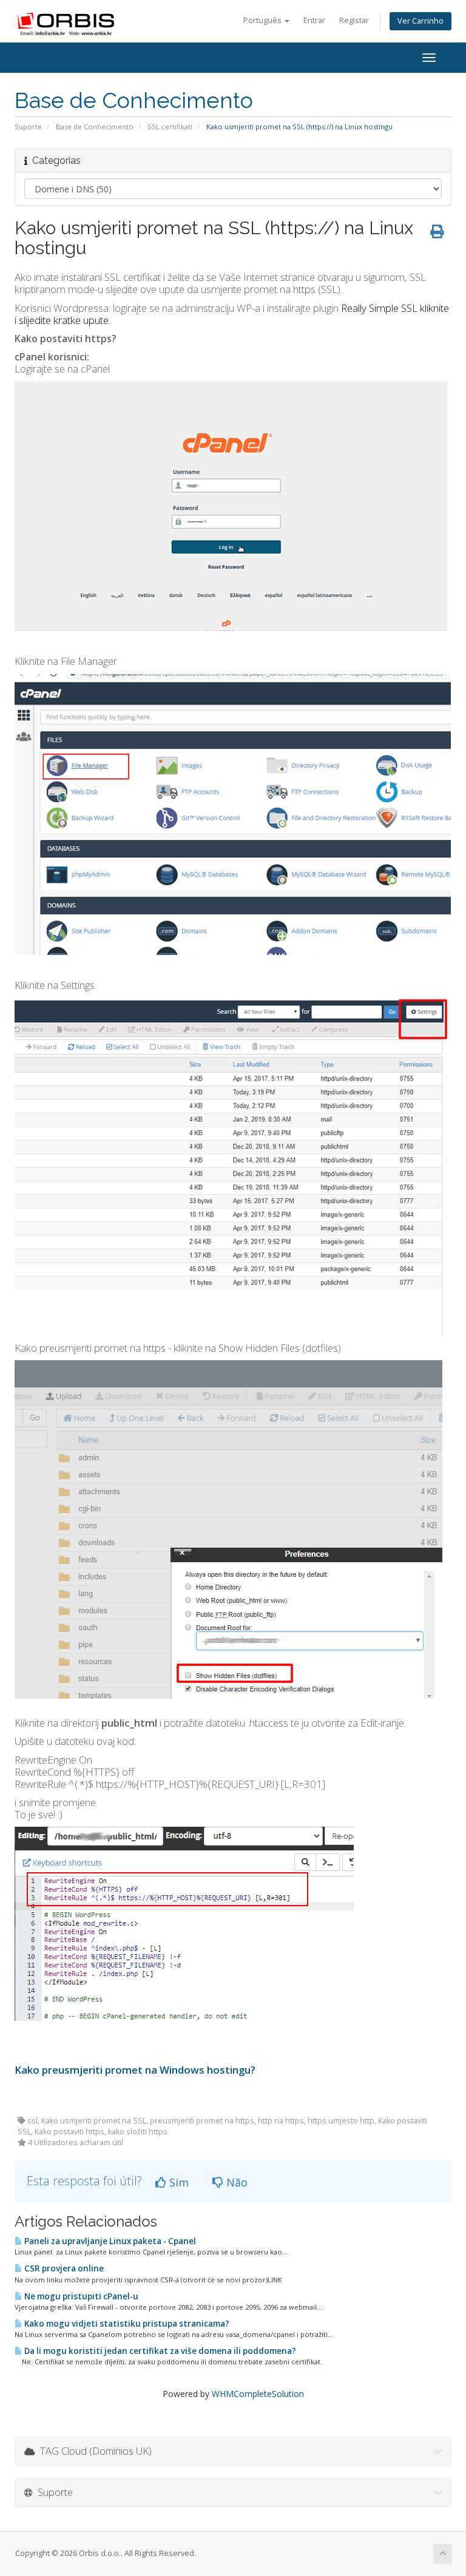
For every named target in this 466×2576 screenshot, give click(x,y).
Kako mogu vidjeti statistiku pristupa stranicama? (126, 2324)
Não (235, 2182)
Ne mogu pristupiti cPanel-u (80, 2296)
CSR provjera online (63, 2268)
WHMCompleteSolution (258, 2394)
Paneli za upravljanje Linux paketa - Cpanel (109, 2241)
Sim (177, 2182)
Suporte (28, 126)
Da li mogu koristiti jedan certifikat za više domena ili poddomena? (159, 2351)
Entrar (314, 20)
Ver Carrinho (420, 21)
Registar (354, 20)
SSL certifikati (170, 126)
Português (263, 20)
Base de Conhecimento (95, 126)
